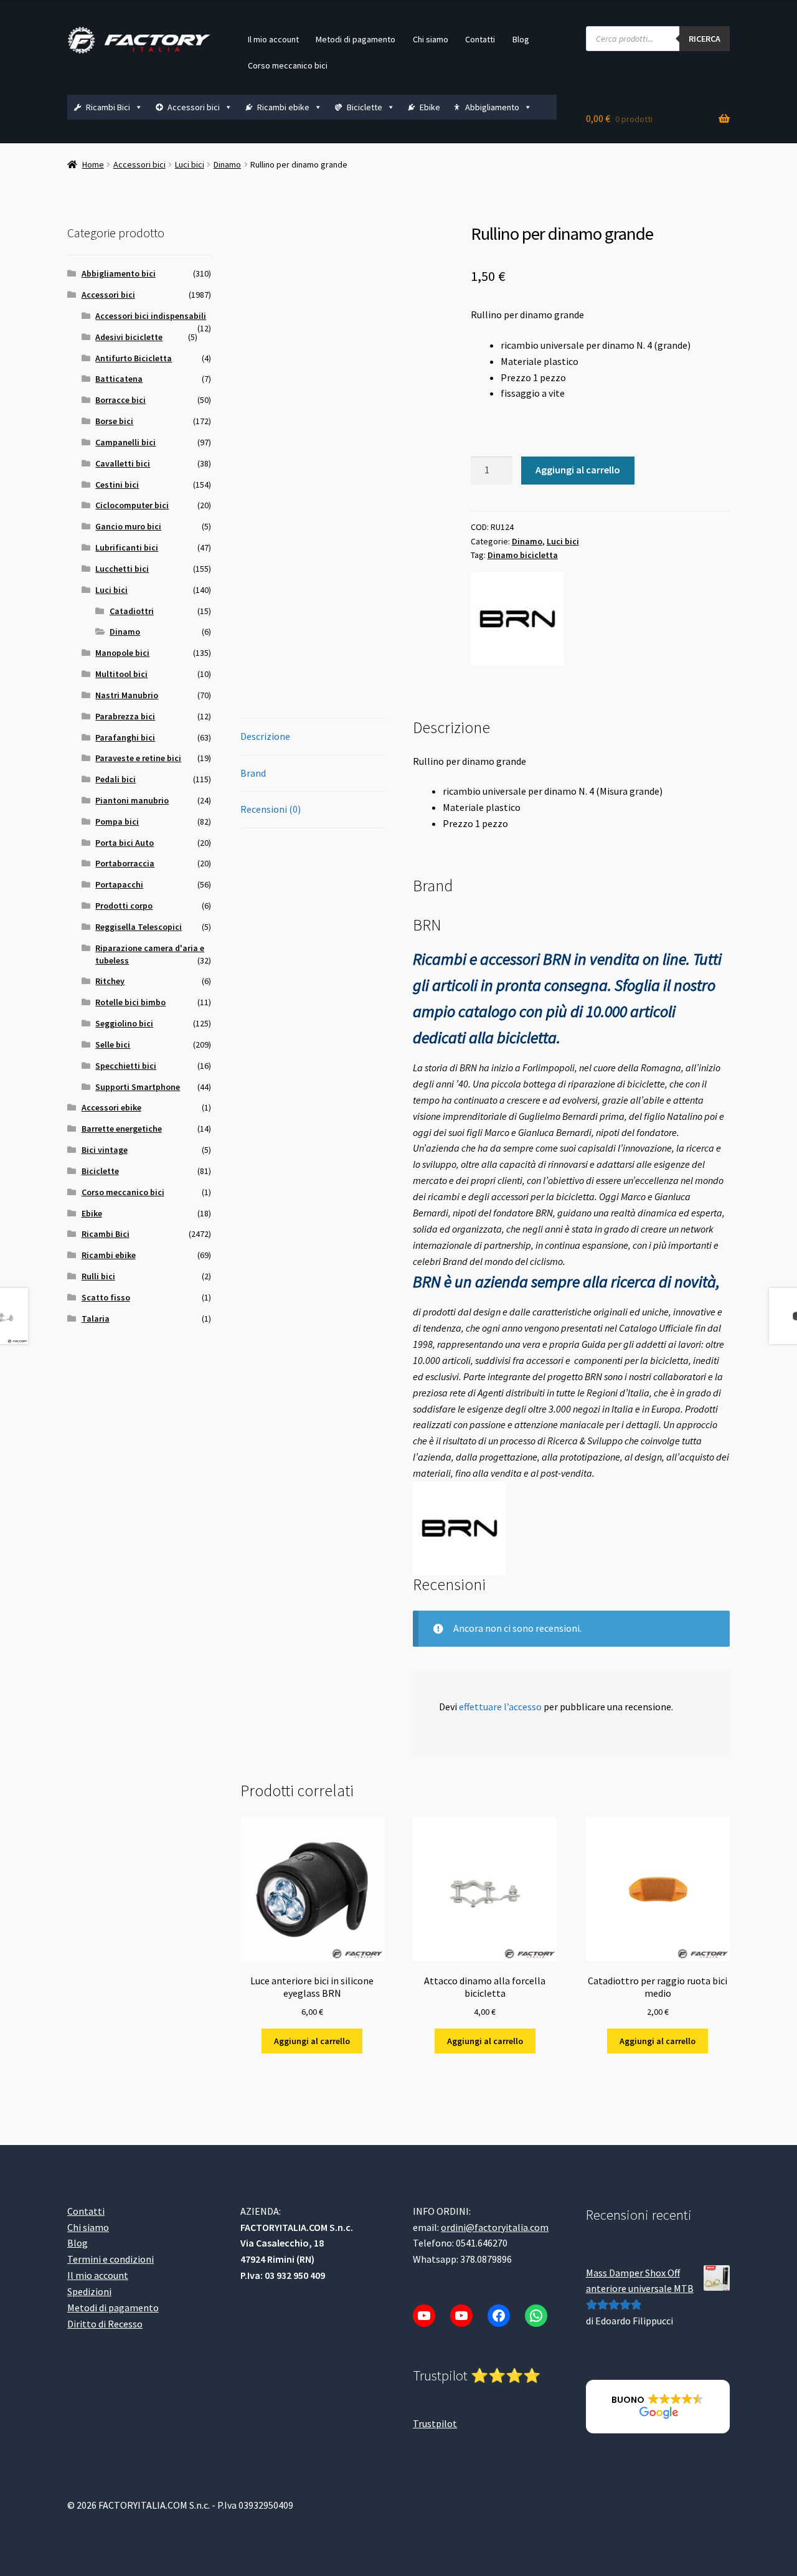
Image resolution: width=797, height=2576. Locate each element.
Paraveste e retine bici (138, 758)
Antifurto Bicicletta (134, 358)
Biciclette (365, 107)
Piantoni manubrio (132, 800)
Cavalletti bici (123, 463)
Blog (521, 39)
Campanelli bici (125, 442)
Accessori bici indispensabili (151, 316)
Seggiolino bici (124, 1023)
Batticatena (119, 379)
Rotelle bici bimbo (130, 1002)
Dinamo (227, 164)
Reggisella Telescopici (139, 927)
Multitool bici (121, 674)
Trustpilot (435, 2423)
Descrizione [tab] (265, 736)
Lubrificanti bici (127, 547)
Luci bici (190, 164)
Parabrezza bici (125, 716)
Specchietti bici (126, 1066)
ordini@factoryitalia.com (495, 2227)
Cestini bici (117, 485)
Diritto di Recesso (105, 2323)
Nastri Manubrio (127, 695)
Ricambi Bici (108, 107)
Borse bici (114, 421)
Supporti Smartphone (138, 1087)
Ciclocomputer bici (132, 505)
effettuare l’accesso (500, 1707)
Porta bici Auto (125, 843)
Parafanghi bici (125, 737)
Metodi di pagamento (356, 39)
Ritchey (110, 981)
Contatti (480, 39)
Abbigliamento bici (119, 273)
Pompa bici (117, 822)
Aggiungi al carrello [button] (312, 2041)
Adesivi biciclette (129, 337)
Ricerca (705, 39)
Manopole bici (122, 653)
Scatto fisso (106, 1297)
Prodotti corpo (124, 906)
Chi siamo (431, 39)
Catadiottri (132, 611)
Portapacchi (119, 884)
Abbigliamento (492, 107)
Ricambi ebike (283, 107)
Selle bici (113, 1044)
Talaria (96, 1319)
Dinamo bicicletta (523, 555)
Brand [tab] (253, 773)
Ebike (430, 107)
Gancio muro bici (128, 526)
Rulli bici (98, 1276)
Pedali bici (116, 779)
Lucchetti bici (122, 569)
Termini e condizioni (111, 2259)
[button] (658, 2407)
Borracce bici (120, 400)
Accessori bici (194, 107)
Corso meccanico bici (288, 65)
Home (93, 164)
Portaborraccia (125, 863)
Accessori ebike (111, 1107)
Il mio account (273, 39)
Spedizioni (89, 2291)
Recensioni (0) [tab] (271, 809)
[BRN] (517, 619)
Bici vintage (105, 1150)
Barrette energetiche (122, 1129)
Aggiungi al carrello (578, 470)
